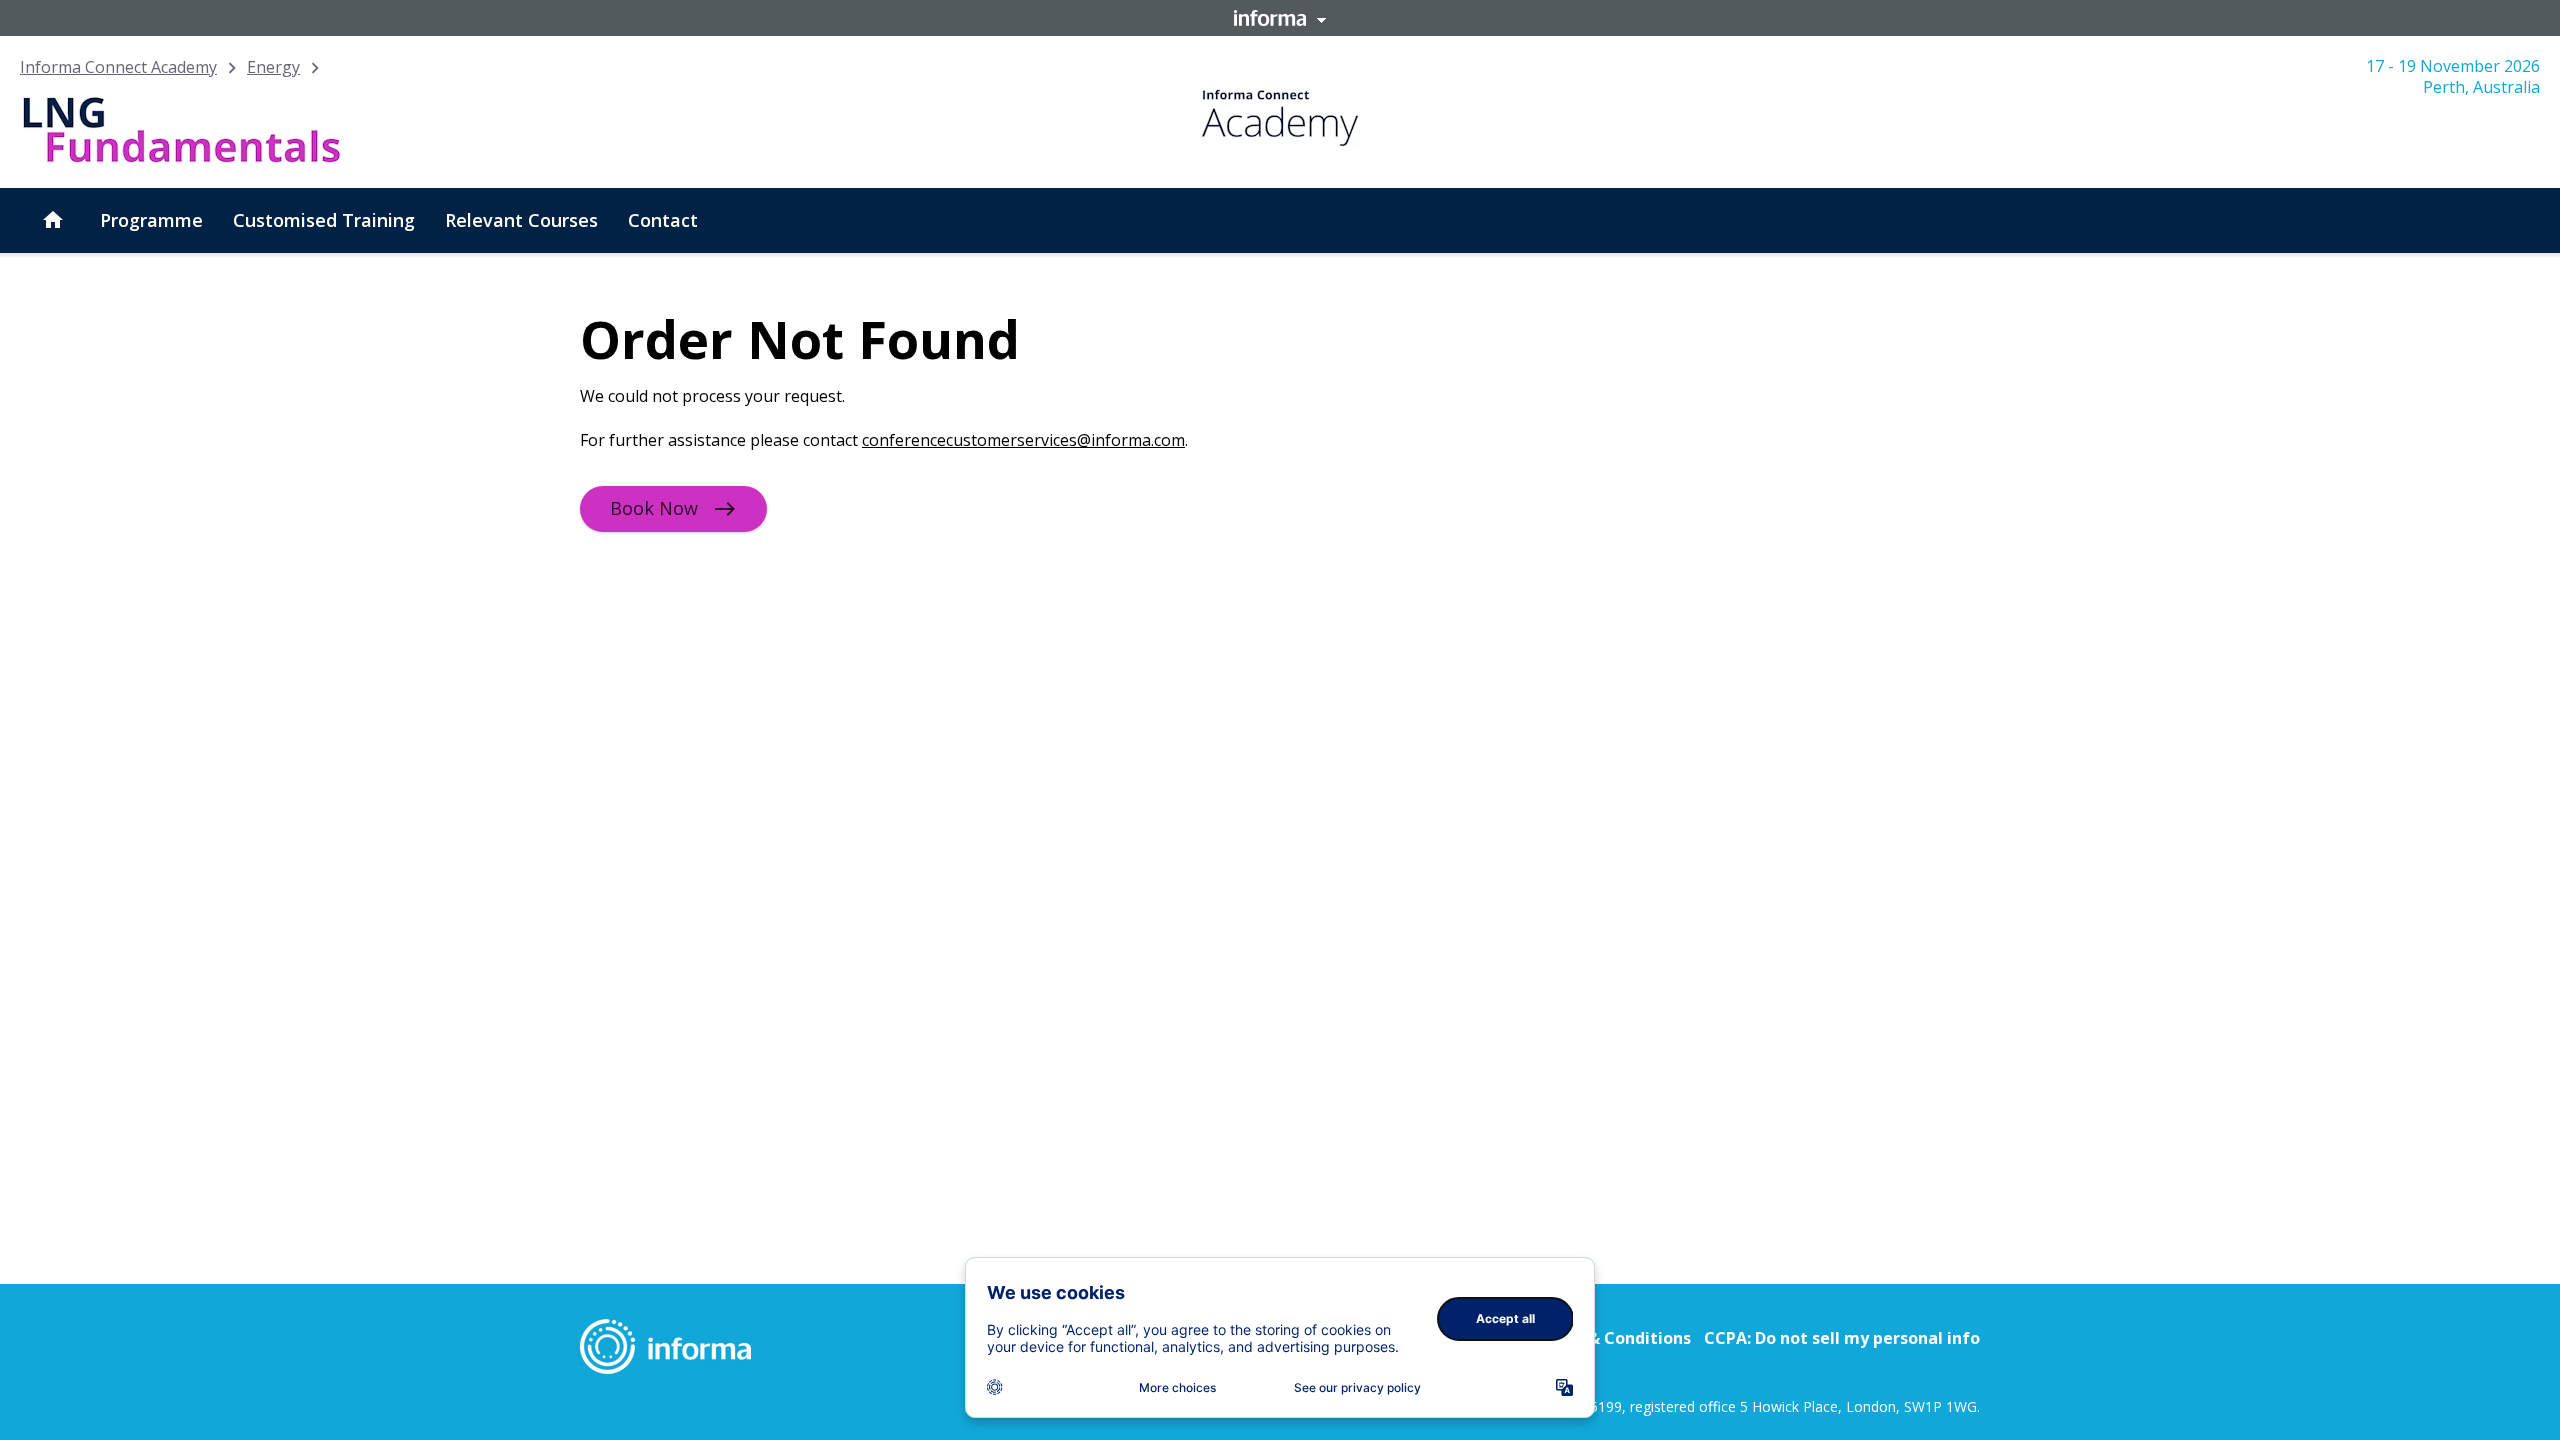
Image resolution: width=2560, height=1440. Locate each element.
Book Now (654, 508)
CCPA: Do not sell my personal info (1842, 1338)
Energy (273, 67)
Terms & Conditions (1611, 1338)
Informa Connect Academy (118, 67)
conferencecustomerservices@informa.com (1023, 440)
